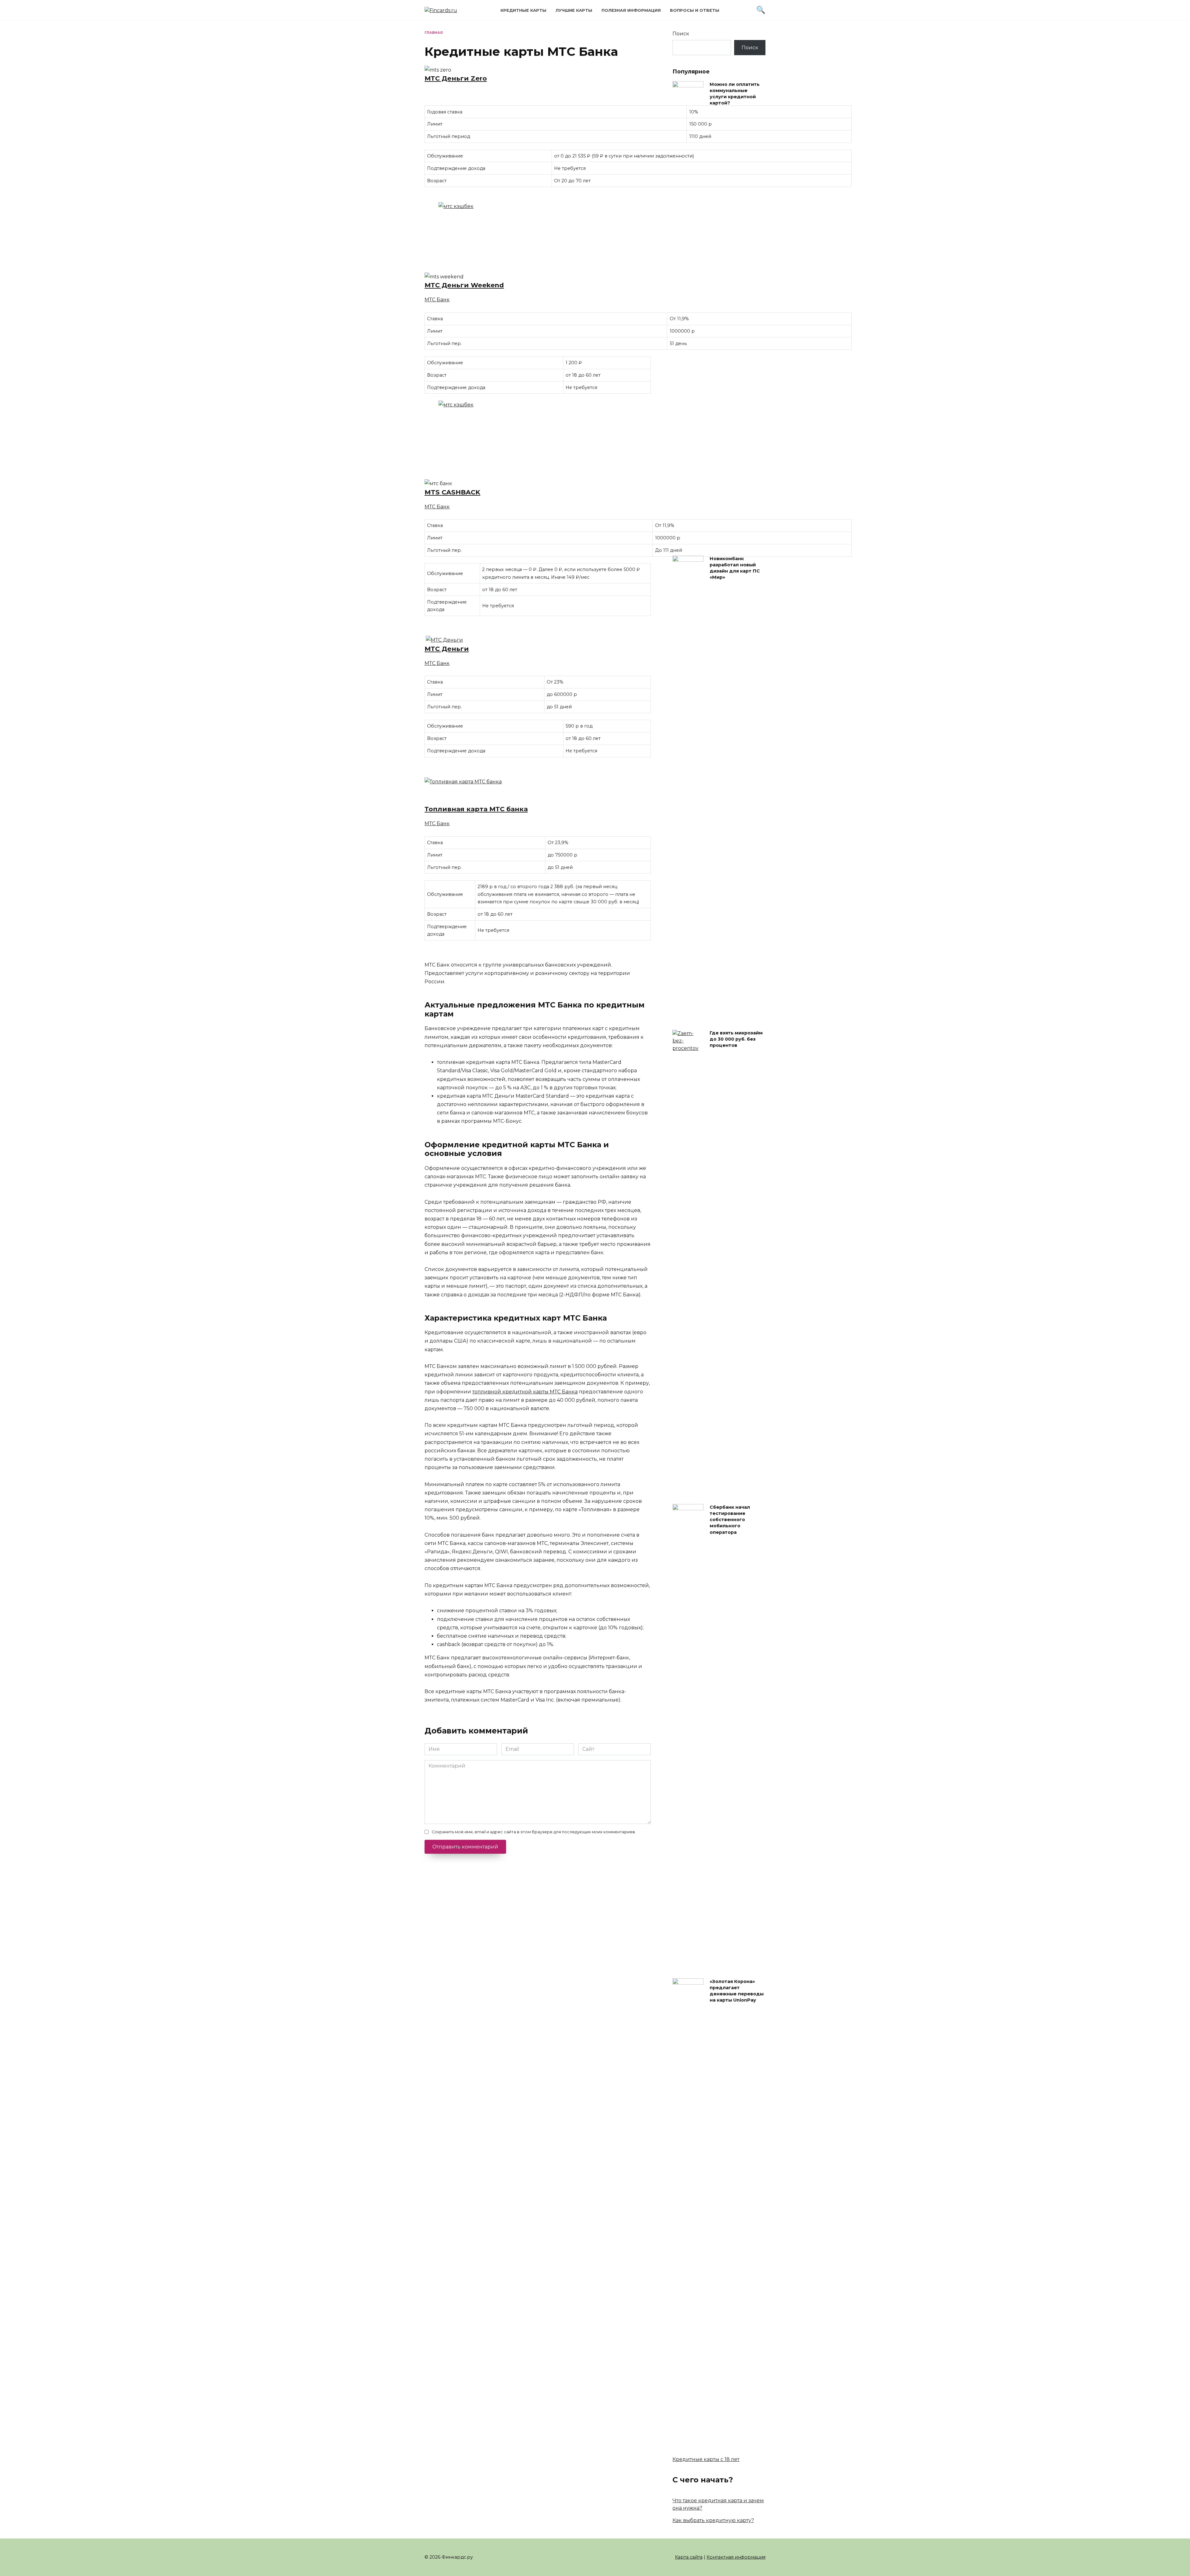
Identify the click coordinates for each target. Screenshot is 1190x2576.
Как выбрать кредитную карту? (713, 2520)
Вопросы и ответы (695, 10)
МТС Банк (437, 300)
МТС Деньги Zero (456, 78)
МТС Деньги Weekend (464, 285)
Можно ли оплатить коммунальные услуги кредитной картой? (735, 94)
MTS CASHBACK (452, 492)
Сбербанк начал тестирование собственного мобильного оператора (730, 1520)
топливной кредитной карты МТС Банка (525, 1392)
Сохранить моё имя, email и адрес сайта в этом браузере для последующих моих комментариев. (534, 1832)
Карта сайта (689, 2557)
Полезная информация (631, 10)
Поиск (681, 34)
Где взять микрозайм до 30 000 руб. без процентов (736, 1039)
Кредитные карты (523, 10)
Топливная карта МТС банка (476, 809)
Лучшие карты (574, 10)
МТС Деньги (447, 649)
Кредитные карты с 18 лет (706, 2459)
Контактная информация (736, 2557)
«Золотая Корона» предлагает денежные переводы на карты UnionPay (737, 1991)
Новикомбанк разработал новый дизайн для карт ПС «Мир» (735, 568)
